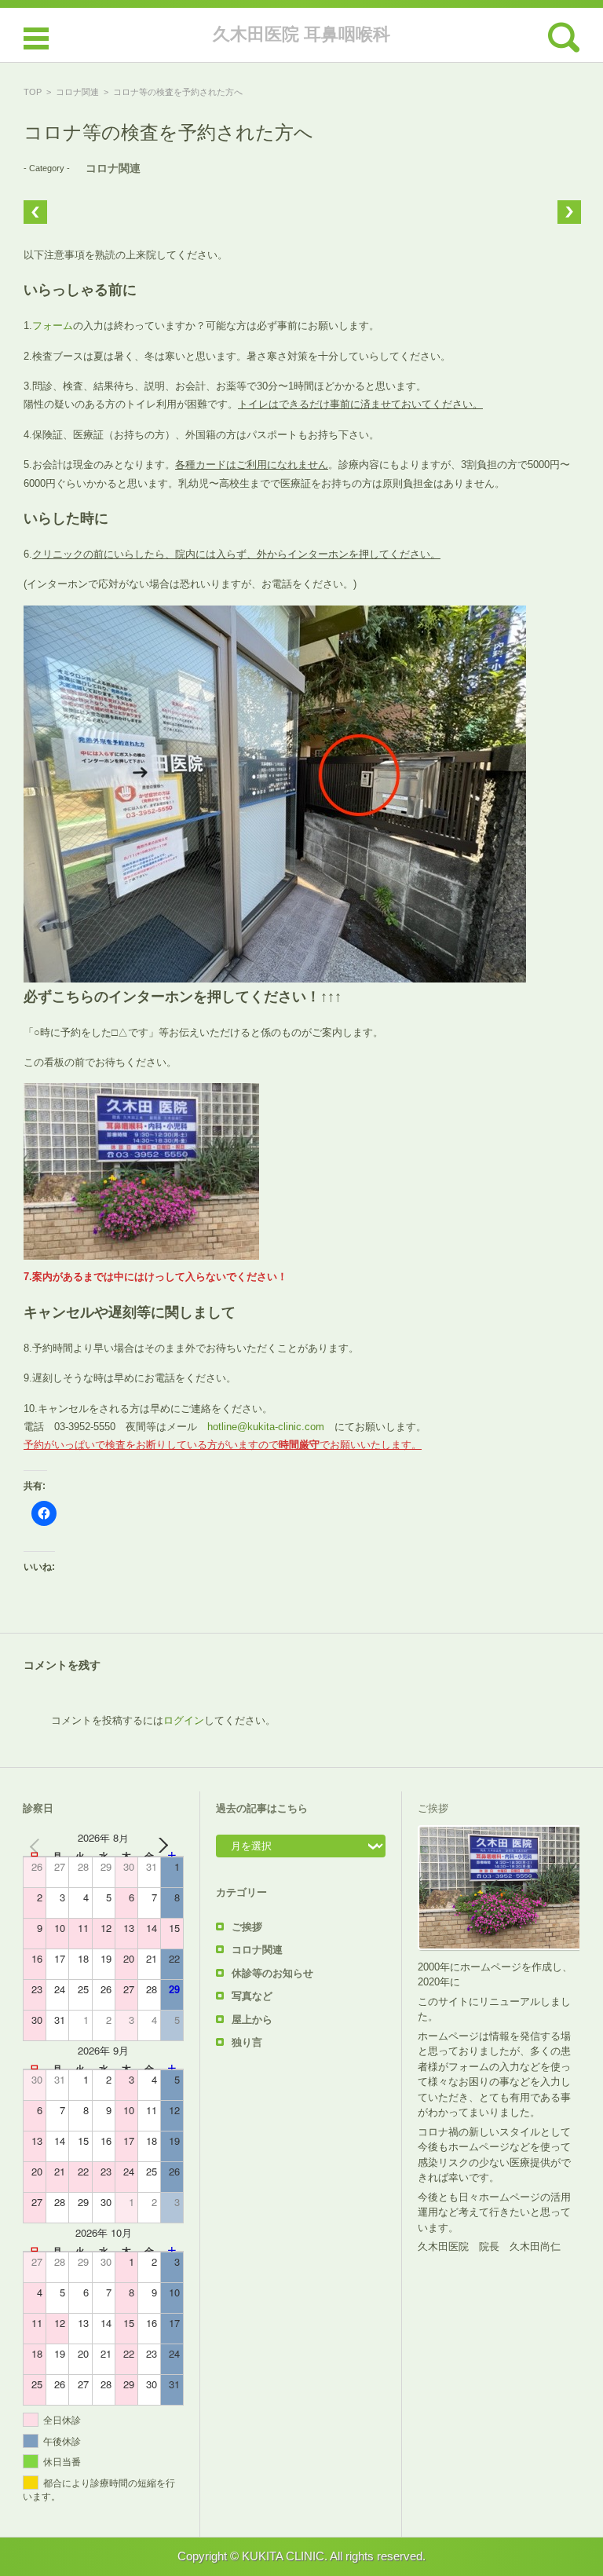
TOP (33, 92)
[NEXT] (169, 1845)
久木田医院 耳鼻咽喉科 (301, 34)
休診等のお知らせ (272, 1973)
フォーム (53, 326)
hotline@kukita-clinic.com (266, 1427)
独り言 (247, 2042)
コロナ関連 (77, 92)
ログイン (184, 1720)
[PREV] (38, 1845)
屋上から (252, 2020)
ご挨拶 (247, 1927)
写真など (252, 1996)
